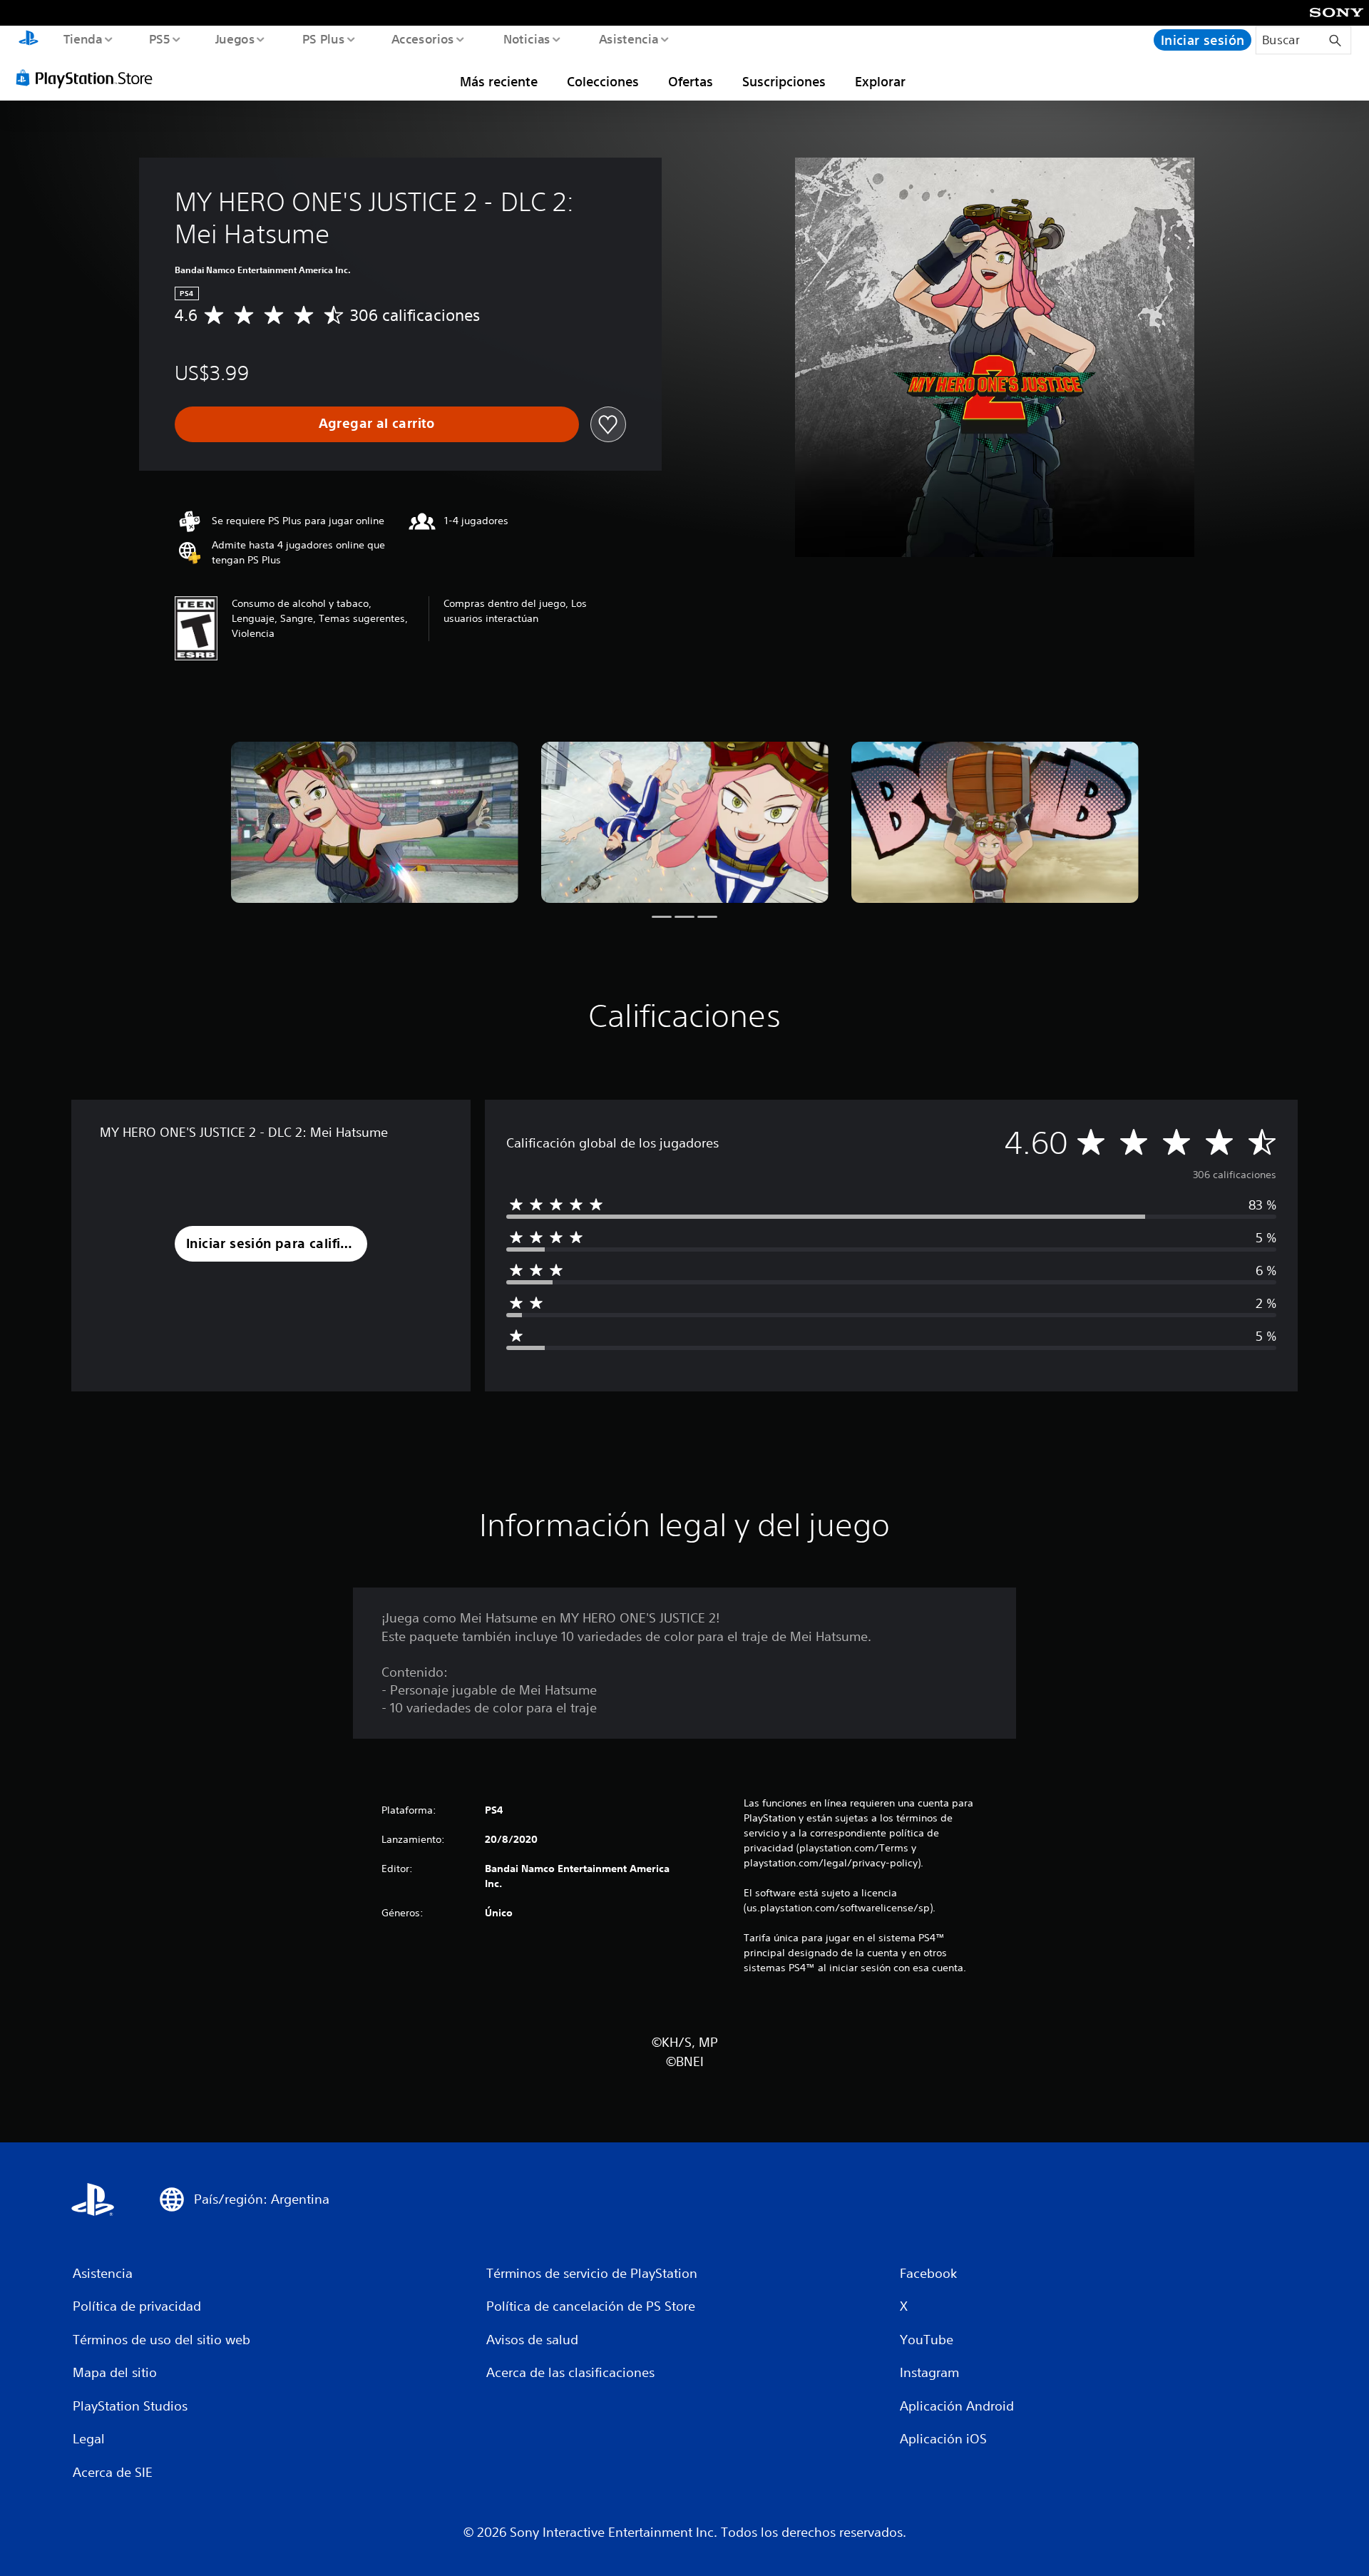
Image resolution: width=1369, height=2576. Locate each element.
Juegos (235, 39)
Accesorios (423, 39)
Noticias (527, 39)
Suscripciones (784, 81)
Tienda (82, 39)
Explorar (880, 81)
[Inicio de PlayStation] (29, 40)
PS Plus (323, 39)
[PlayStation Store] (89, 78)
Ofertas (691, 81)
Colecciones (603, 81)
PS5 (160, 39)
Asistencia (628, 39)
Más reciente (499, 81)
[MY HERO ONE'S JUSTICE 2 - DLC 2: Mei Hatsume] (375, 823)
